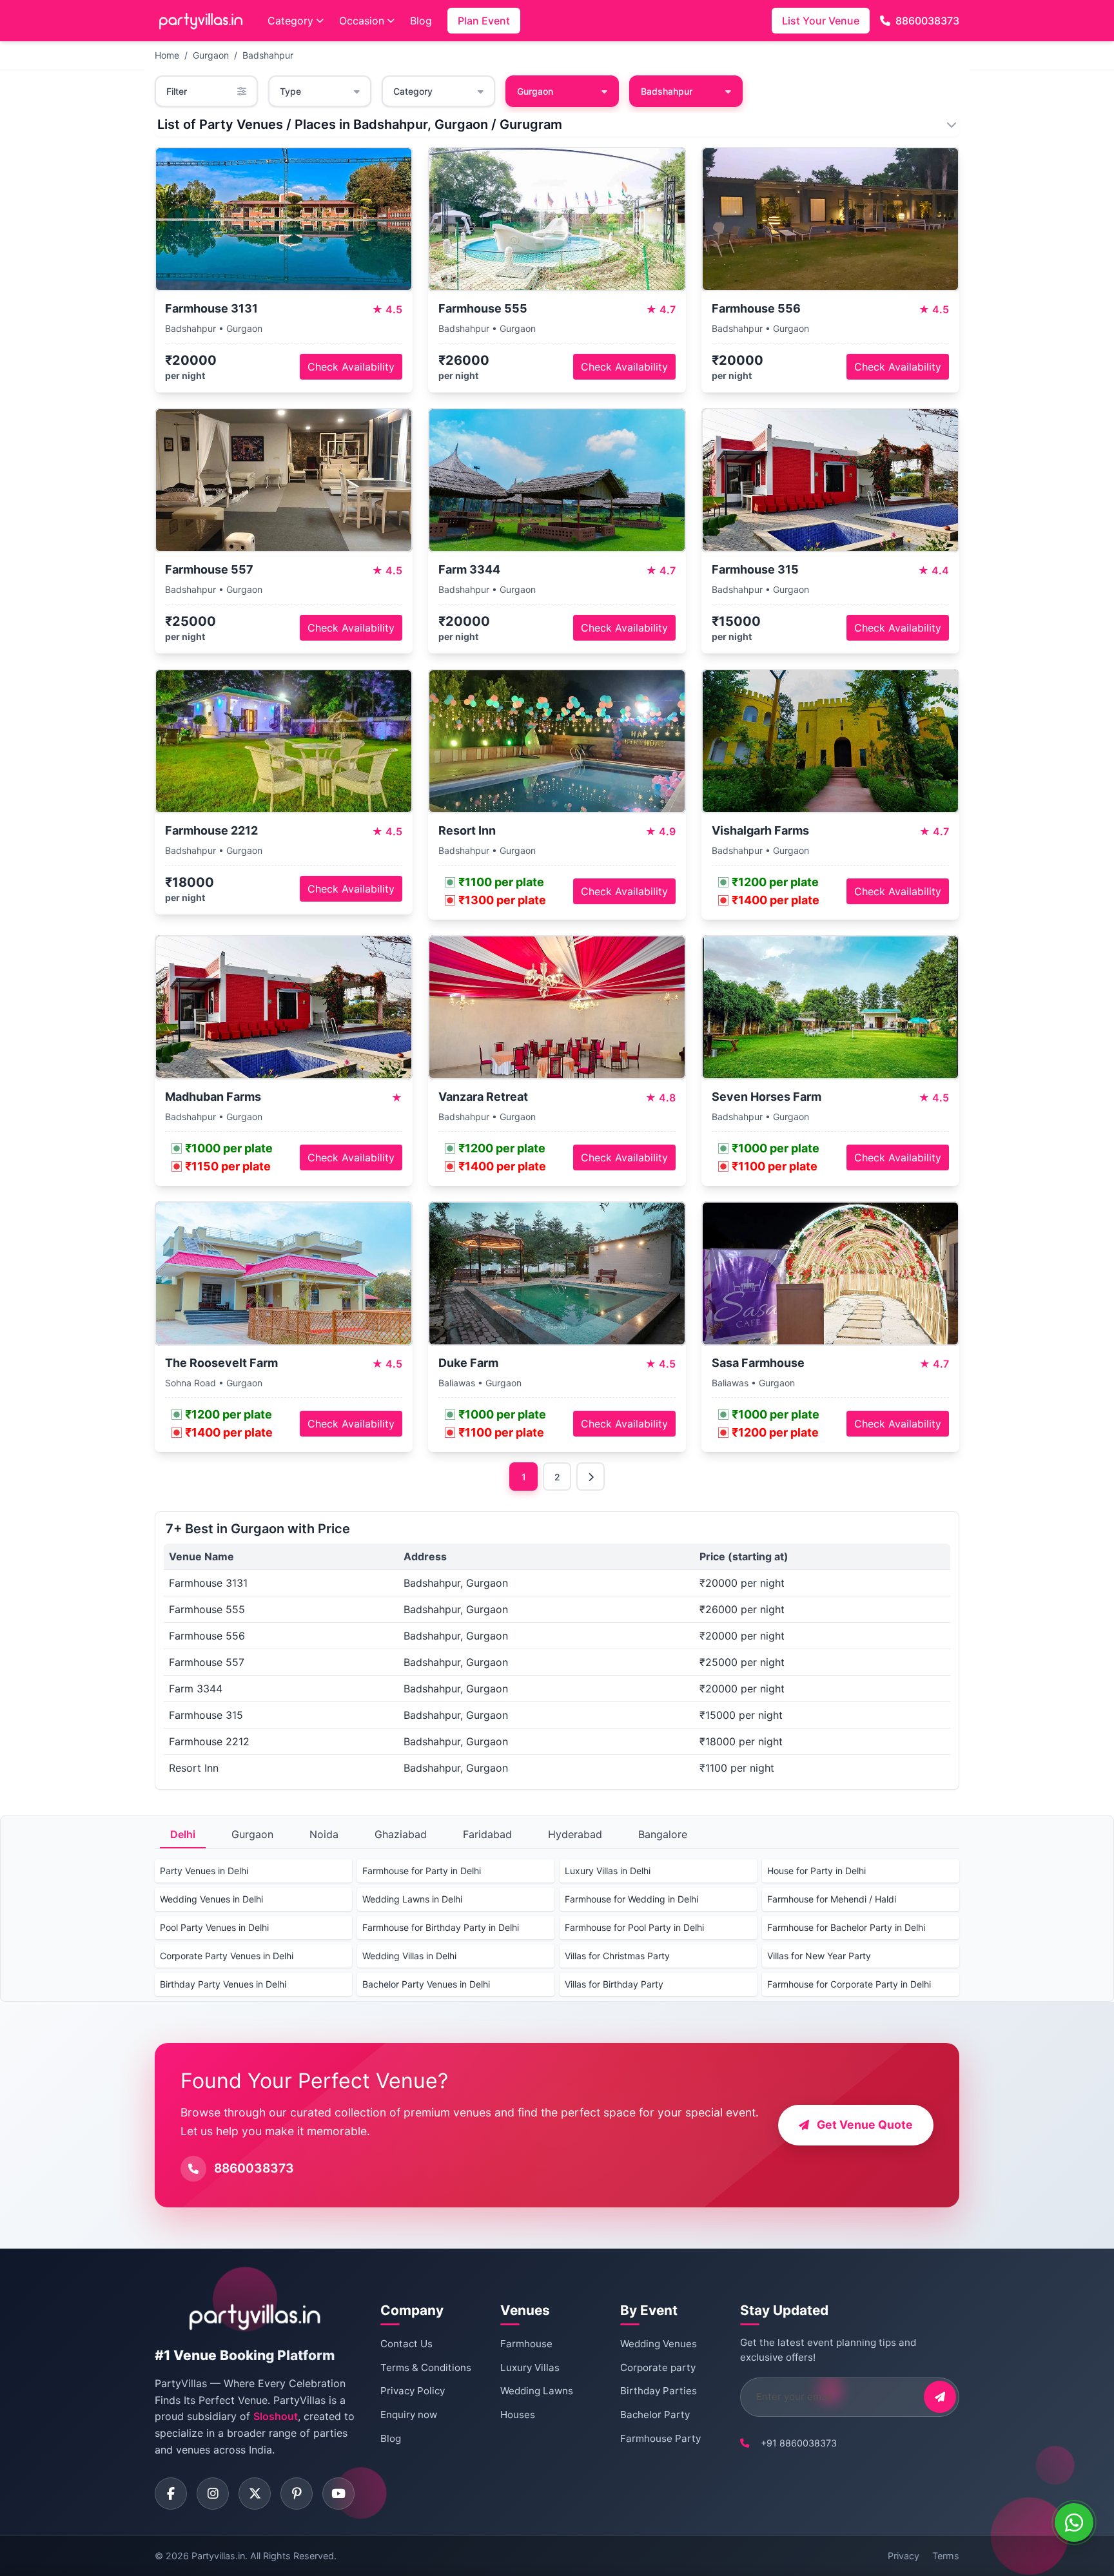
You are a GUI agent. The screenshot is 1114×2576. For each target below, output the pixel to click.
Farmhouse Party (660, 2438)
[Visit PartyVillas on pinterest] (297, 2494)
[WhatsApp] (1074, 2523)
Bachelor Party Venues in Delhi (426, 1984)
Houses (518, 2415)
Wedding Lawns (537, 2391)
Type (290, 91)
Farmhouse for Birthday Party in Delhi (441, 1927)
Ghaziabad (401, 1834)
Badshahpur (268, 55)
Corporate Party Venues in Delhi (227, 1956)
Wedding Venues (659, 2344)
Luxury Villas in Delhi (608, 1871)
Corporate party (658, 2368)
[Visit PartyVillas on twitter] (255, 2494)
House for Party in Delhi (816, 1871)
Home (167, 55)
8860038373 (927, 21)
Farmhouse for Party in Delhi (422, 1871)
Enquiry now (409, 2415)
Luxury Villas (530, 2368)
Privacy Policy (413, 2391)
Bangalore (663, 1834)
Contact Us (406, 2344)
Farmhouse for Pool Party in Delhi (634, 1927)
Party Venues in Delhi (204, 1871)
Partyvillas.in (218, 2556)
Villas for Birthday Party (614, 1984)
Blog (421, 21)
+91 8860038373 (799, 2443)
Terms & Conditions (426, 2368)
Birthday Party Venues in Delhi (223, 1984)
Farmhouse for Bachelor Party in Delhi (846, 1927)
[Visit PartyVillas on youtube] (338, 2494)
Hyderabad (575, 1834)
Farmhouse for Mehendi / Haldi (832, 1899)
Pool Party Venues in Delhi (214, 1927)
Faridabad (487, 1834)
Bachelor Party (655, 2415)
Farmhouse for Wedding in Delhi (631, 1899)
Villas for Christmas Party (617, 1956)
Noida (324, 1834)
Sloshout (276, 2416)
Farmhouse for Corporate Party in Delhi (849, 1984)
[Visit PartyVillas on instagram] (213, 2494)
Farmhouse (526, 2344)
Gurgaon (211, 55)
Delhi (183, 1834)
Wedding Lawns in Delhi (412, 1899)
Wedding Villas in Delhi (409, 1956)
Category (290, 21)
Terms (946, 2556)
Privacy (904, 2556)
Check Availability (351, 367)
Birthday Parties (659, 2391)
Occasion (362, 21)
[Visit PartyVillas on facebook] (171, 2494)
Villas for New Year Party (819, 1956)
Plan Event (484, 21)
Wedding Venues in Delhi (211, 1899)
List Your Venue (821, 21)
